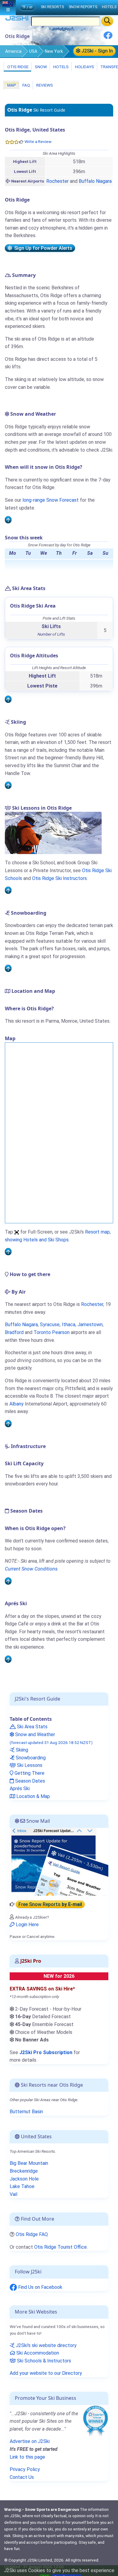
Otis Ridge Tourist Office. (61, 2247)
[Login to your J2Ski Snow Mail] (59, 1861)
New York (54, 51)
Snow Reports (83, 7)
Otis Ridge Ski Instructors (59, 878)
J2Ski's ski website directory (46, 2345)
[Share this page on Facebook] (108, 38)
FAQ (26, 85)
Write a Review (38, 142)
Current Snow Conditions (31, 1569)
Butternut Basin (26, 2112)
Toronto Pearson (52, 1332)
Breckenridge (24, 2171)
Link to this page (27, 2457)
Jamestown (90, 1325)
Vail (13, 2194)
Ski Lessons (29, 1765)
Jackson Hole (24, 2179)
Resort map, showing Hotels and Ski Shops (58, 1236)
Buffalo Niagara (95, 181)
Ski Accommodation (37, 2353)
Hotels (61, 67)
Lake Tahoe (22, 2186)
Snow (40, 67)
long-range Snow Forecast (51, 500)
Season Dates (29, 1781)
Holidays (84, 67)
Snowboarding (30, 1758)
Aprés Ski (20, 1788)
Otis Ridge (17, 67)
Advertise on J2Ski (30, 2441)
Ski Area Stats (32, 1727)
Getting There (29, 1773)
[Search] (107, 21)
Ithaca (69, 1325)
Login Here (27, 1925)
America (13, 51)
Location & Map (33, 1796)
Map (11, 85)
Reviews (44, 85)
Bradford (14, 1332)
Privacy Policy (25, 2469)
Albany (16, 1404)
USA (33, 51)
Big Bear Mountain (29, 2163)
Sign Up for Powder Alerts (42, 248)
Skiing (21, 1750)
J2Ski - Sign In (97, 51)
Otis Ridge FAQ (32, 2234)
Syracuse (50, 1325)
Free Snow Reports (50, 1904)
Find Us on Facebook (40, 2287)
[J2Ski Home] (17, 19)
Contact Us (22, 2477)
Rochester (57, 181)
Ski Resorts (52, 7)
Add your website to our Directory (46, 2373)
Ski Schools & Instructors (43, 2361)
